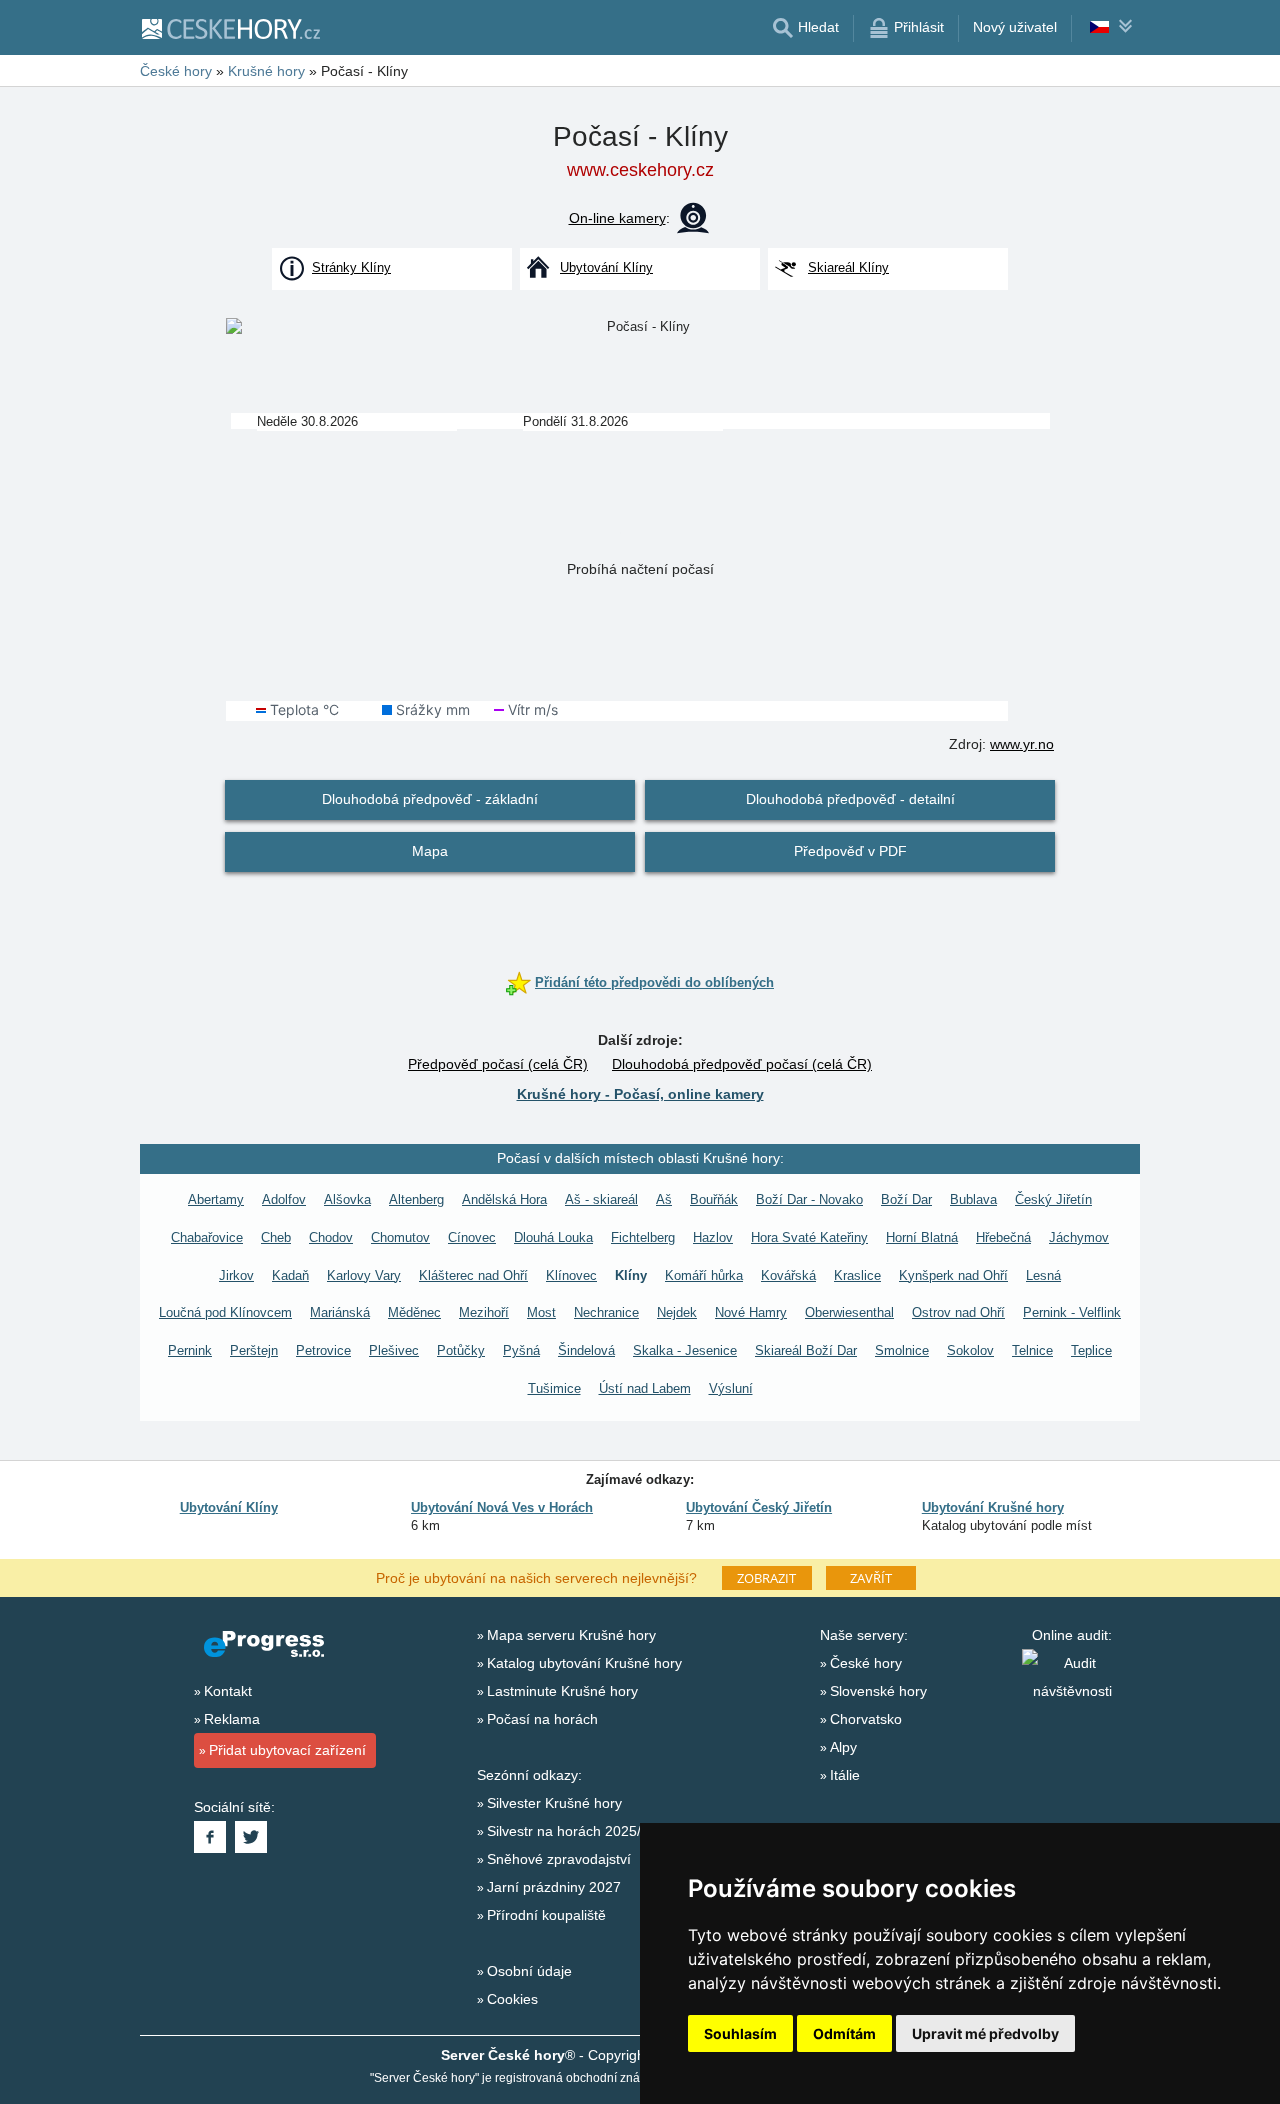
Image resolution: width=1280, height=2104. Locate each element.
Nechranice (606, 1312)
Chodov (331, 1237)
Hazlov (713, 1237)
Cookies (512, 1999)
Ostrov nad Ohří (958, 1312)
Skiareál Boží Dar (806, 1350)
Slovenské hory (878, 1691)
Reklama (232, 1719)
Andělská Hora (504, 1199)
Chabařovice (207, 1237)
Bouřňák (714, 1199)
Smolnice (902, 1350)
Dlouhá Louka (553, 1237)
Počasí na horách (542, 1719)
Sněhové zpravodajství (559, 1859)
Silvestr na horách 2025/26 (572, 1831)
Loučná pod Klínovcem (225, 1312)
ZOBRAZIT (766, 1578)
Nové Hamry (751, 1312)
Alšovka (347, 1199)
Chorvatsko (866, 1719)
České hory (866, 1663)
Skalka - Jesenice (685, 1350)
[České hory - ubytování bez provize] (230, 28)
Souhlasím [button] (740, 2033)
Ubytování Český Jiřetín (759, 1507)
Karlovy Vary (364, 1275)
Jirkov (236, 1275)
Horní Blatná (922, 1237)
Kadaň (290, 1275)
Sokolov (970, 1350)
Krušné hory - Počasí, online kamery (640, 1094)
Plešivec (394, 1350)
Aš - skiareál (601, 1199)
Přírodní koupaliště (546, 1915)
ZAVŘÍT (871, 1578)
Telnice (1032, 1350)
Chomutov (400, 1237)
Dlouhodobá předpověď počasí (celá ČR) (742, 1064)
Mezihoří (484, 1312)
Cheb (276, 1237)
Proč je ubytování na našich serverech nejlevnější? (536, 1577)
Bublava (973, 1199)
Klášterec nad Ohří (473, 1275)
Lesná (1043, 1275)
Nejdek (677, 1312)
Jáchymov (1079, 1237)
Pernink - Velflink (1072, 1312)
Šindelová (586, 1350)
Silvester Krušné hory (554, 1803)
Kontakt (228, 1691)
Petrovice (323, 1350)
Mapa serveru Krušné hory (571, 1635)
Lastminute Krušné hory (562, 1691)
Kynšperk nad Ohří (953, 1275)
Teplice (1091, 1350)
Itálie (845, 1775)
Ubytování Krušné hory (993, 1507)
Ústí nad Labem (645, 1388)
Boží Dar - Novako (809, 1199)
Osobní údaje (529, 1971)
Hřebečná (1003, 1237)
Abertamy (216, 1199)
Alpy (843, 1747)
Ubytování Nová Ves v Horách (502, 1507)
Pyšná (521, 1350)
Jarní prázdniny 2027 (554, 1887)
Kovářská (788, 1275)
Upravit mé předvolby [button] (985, 2033)
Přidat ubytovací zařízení (287, 1750)
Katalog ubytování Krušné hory (584, 1663)
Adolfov (284, 1199)
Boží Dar (906, 1199)
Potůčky (461, 1350)
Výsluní (731, 1388)
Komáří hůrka (704, 1275)
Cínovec (472, 1237)
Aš (664, 1199)
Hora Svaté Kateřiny (809, 1237)
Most (541, 1312)
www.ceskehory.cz (640, 170)
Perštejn (254, 1350)
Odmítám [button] (844, 2033)
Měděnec (414, 1312)
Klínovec (571, 1275)
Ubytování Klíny (229, 1507)
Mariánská (340, 1312)
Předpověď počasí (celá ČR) (498, 1064)
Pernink (190, 1350)
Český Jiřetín (1053, 1199)
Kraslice (857, 1275)
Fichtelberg (643, 1237)
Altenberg (416, 1199)
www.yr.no (1022, 744)
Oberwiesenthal (849, 1312)
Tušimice (554, 1388)
